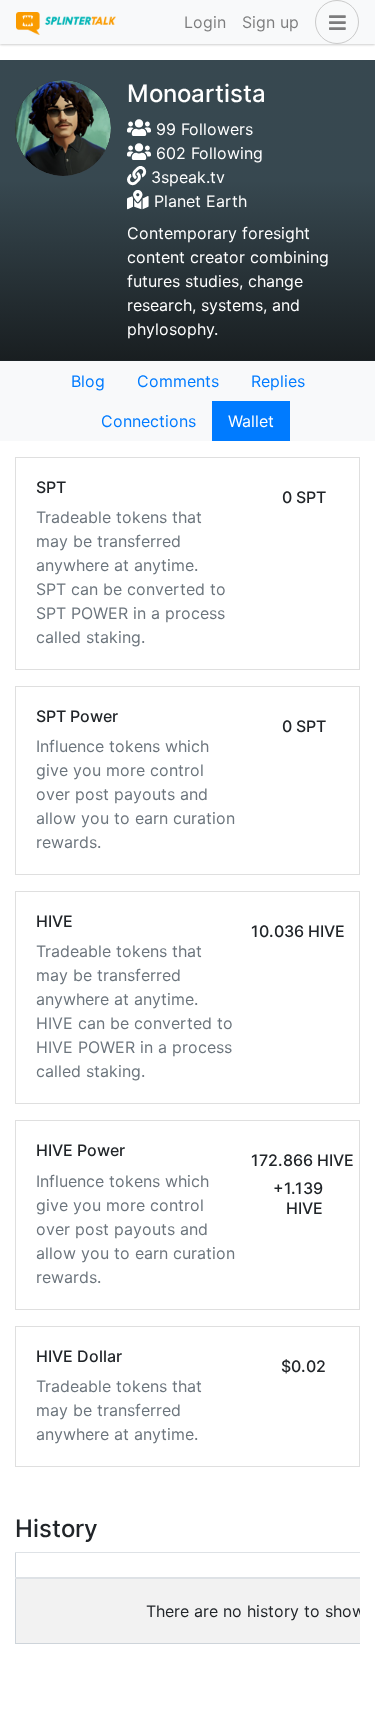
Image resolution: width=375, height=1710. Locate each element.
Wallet (251, 421)
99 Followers (202, 129)
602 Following (207, 153)
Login (205, 22)
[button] (333, 22)
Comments (178, 381)
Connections (148, 421)
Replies (278, 381)
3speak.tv (188, 177)
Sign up (270, 22)
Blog (88, 381)
